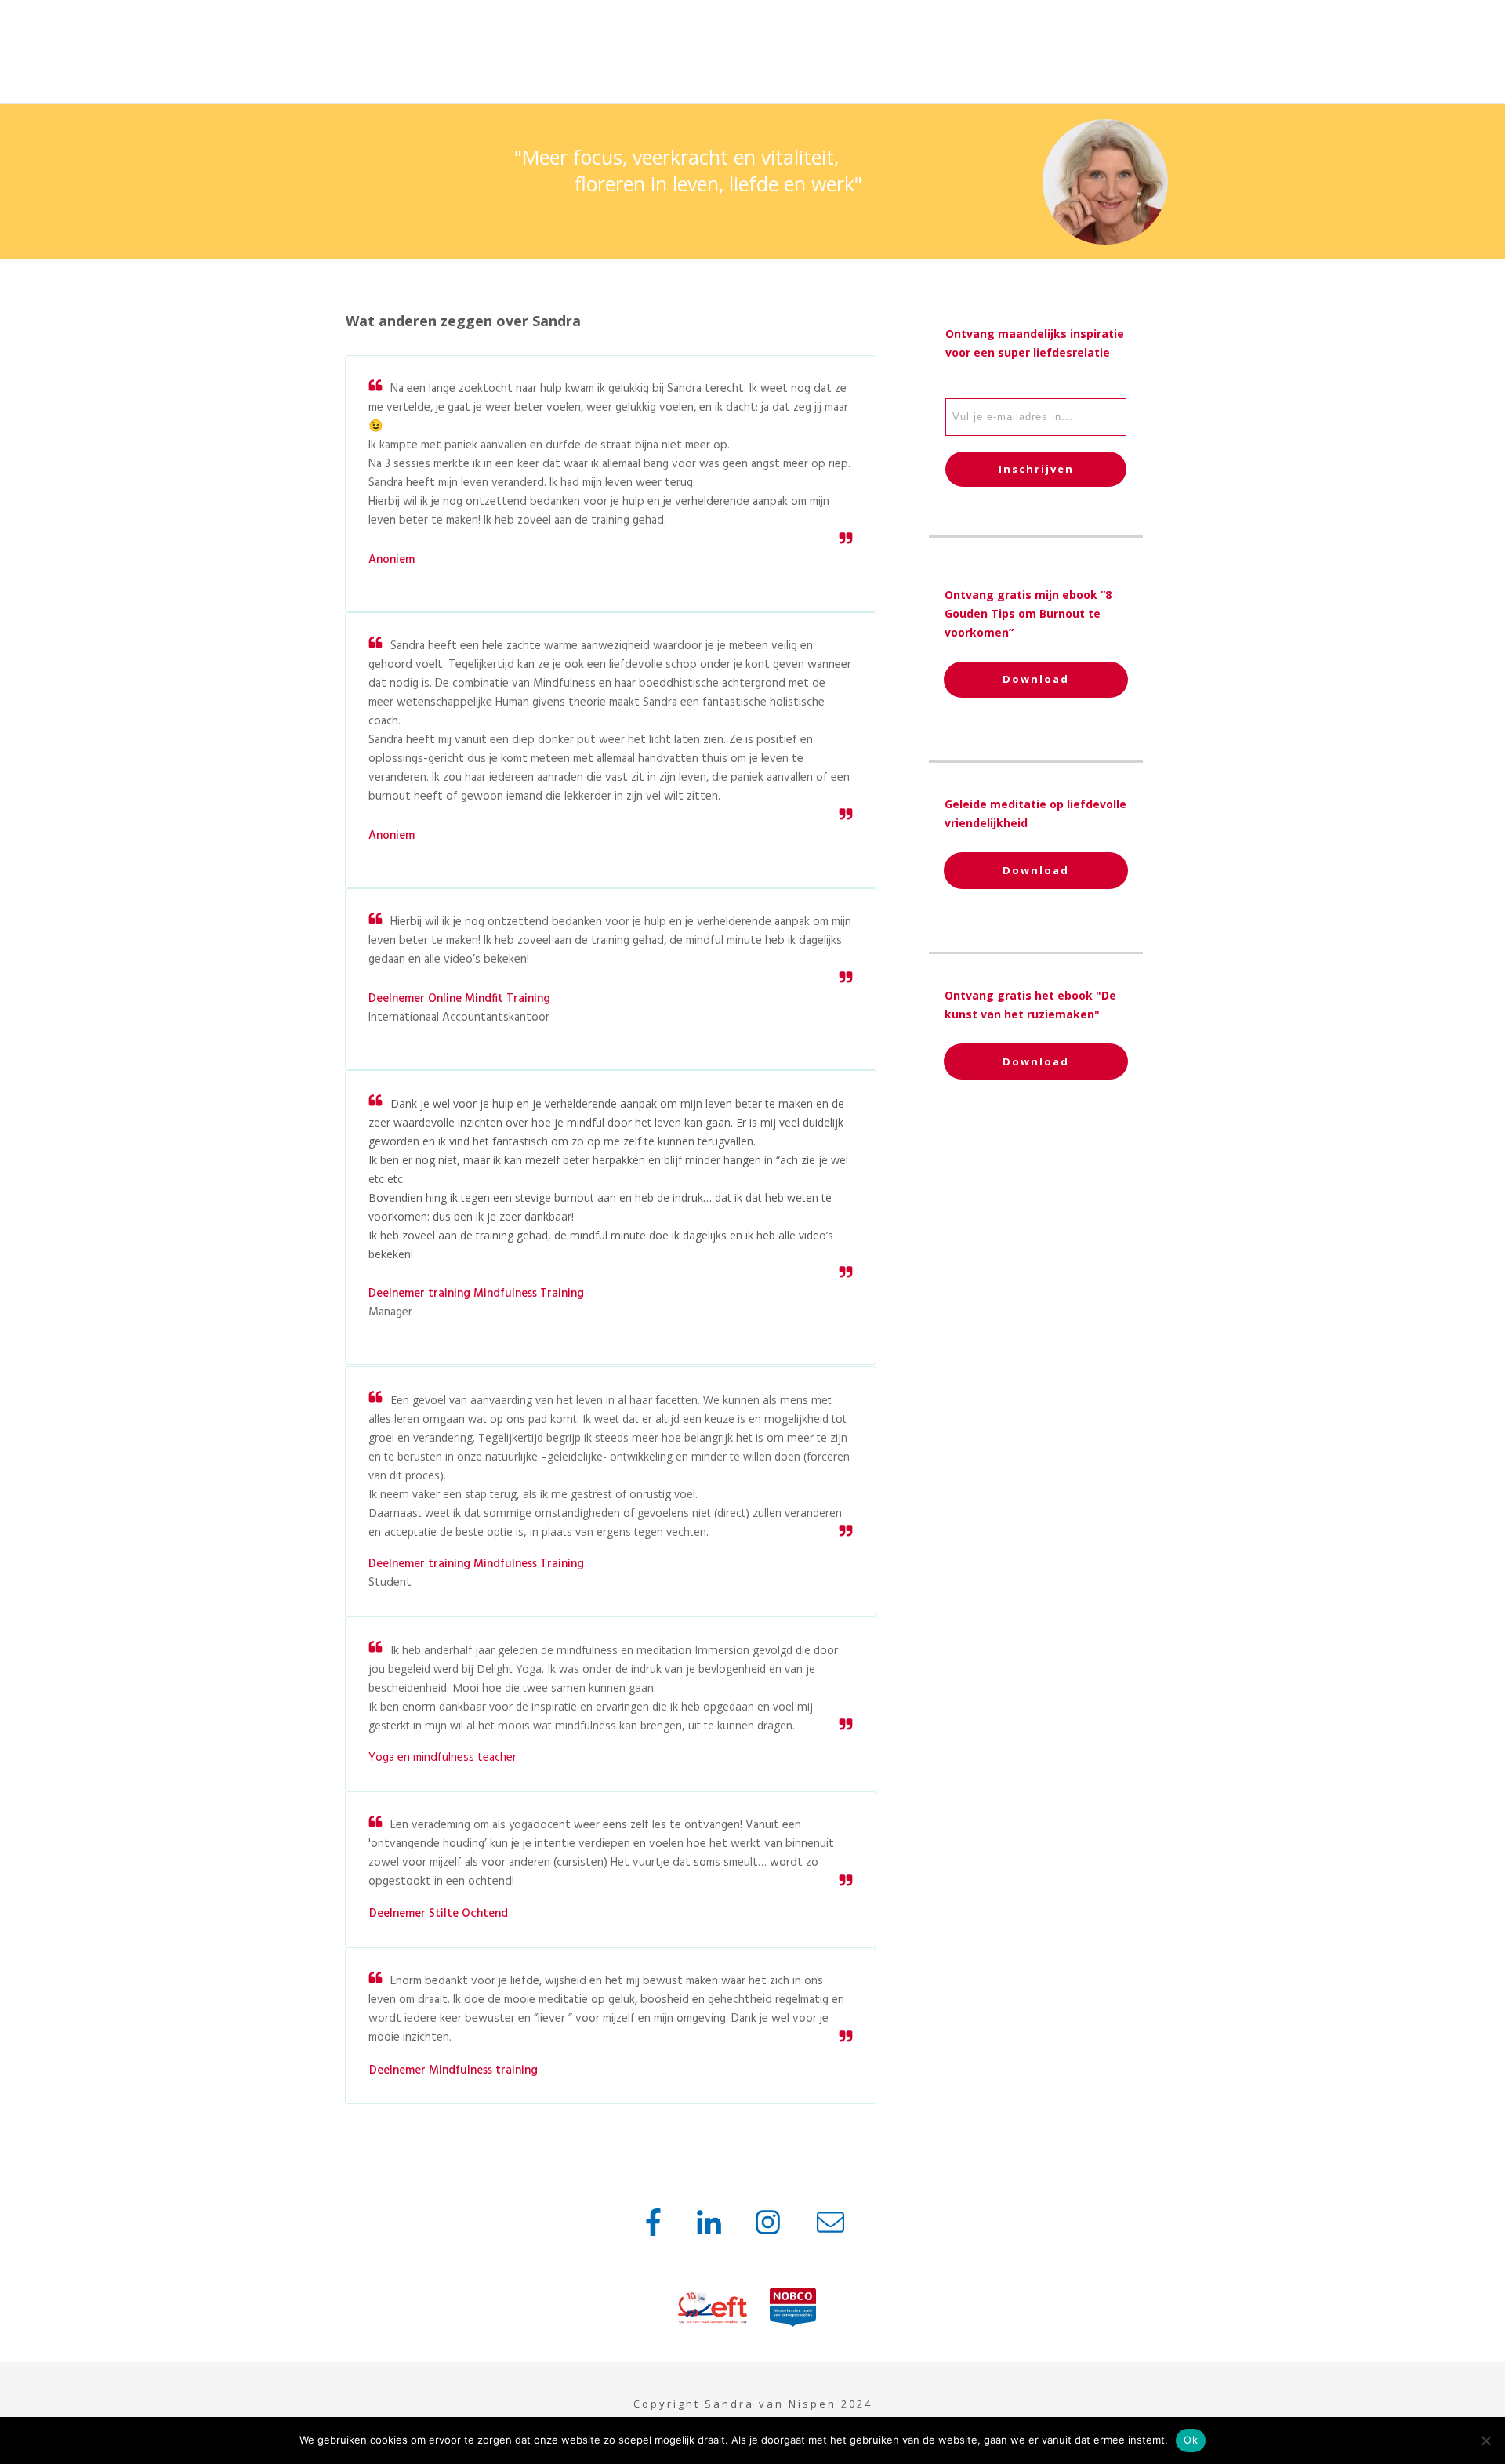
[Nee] (1485, 2440)
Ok (1191, 2440)
